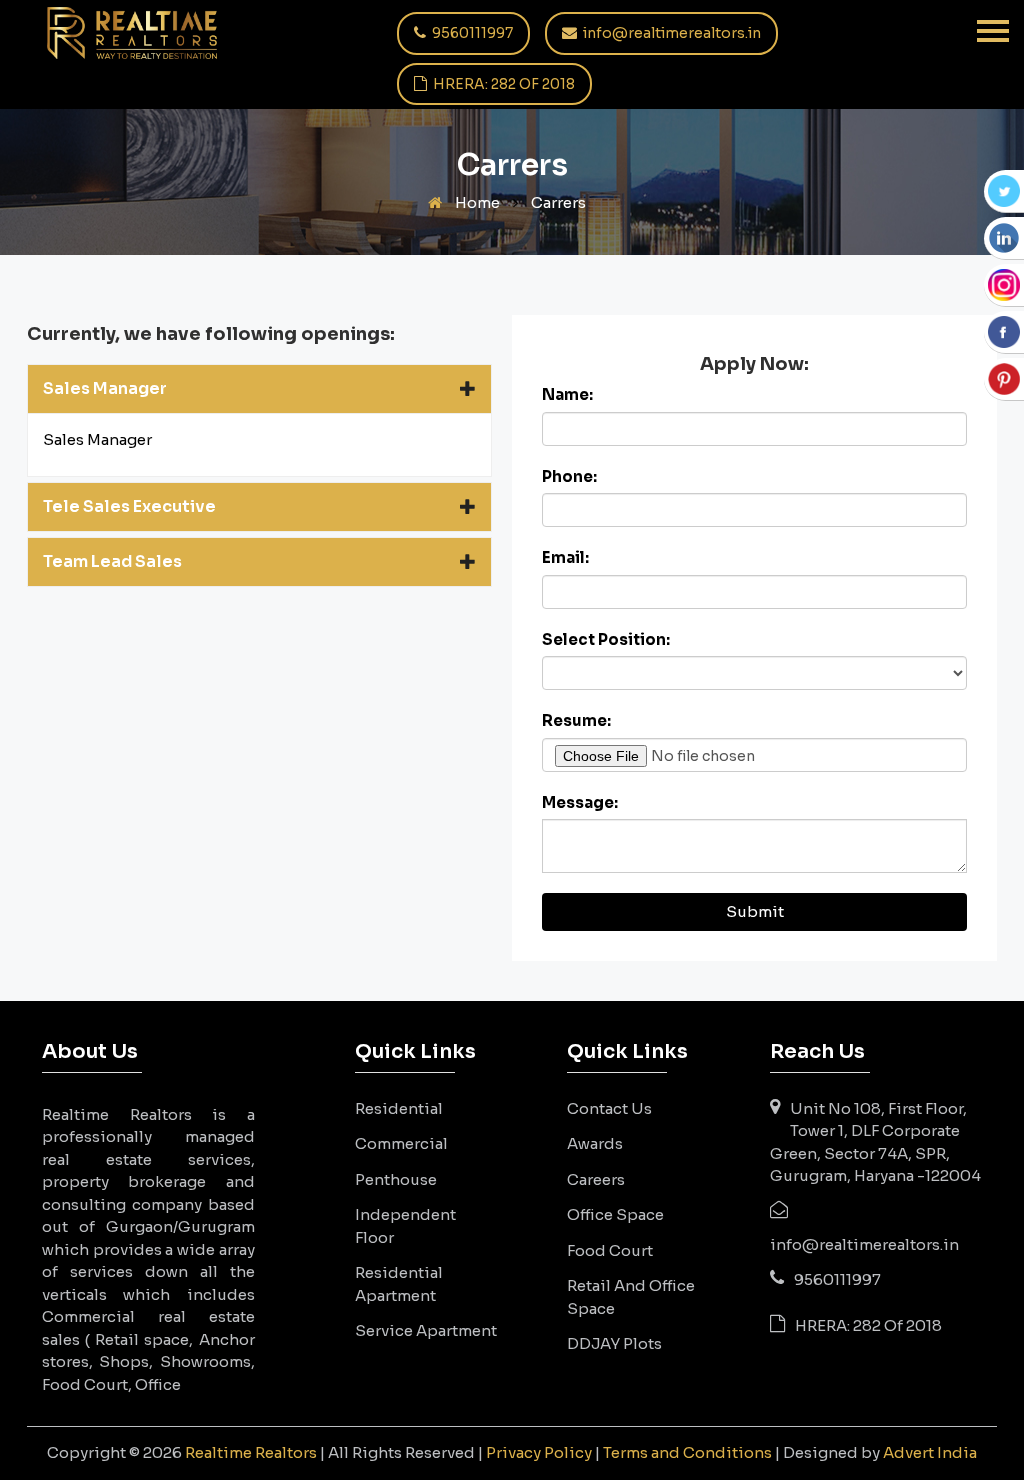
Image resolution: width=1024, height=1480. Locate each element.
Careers (596, 1179)
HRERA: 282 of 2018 (502, 84)
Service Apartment (426, 1330)
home (476, 202)
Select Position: (606, 639)
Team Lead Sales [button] (112, 561)
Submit (755, 911)
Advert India (930, 1452)
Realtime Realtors (251, 1452)
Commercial (401, 1143)
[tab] (259, 389)
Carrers (558, 202)
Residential (399, 1108)
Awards (595, 1143)
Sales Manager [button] (105, 388)
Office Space (615, 1214)
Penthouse (396, 1179)
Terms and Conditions (687, 1452)
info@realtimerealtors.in (670, 33)
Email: (565, 557)
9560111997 (471, 33)
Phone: (569, 476)
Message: (580, 802)
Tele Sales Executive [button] (129, 506)
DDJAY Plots (614, 1343)
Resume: (576, 720)
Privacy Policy (539, 1452)
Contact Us (609, 1108)
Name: (567, 394)
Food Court (610, 1250)
